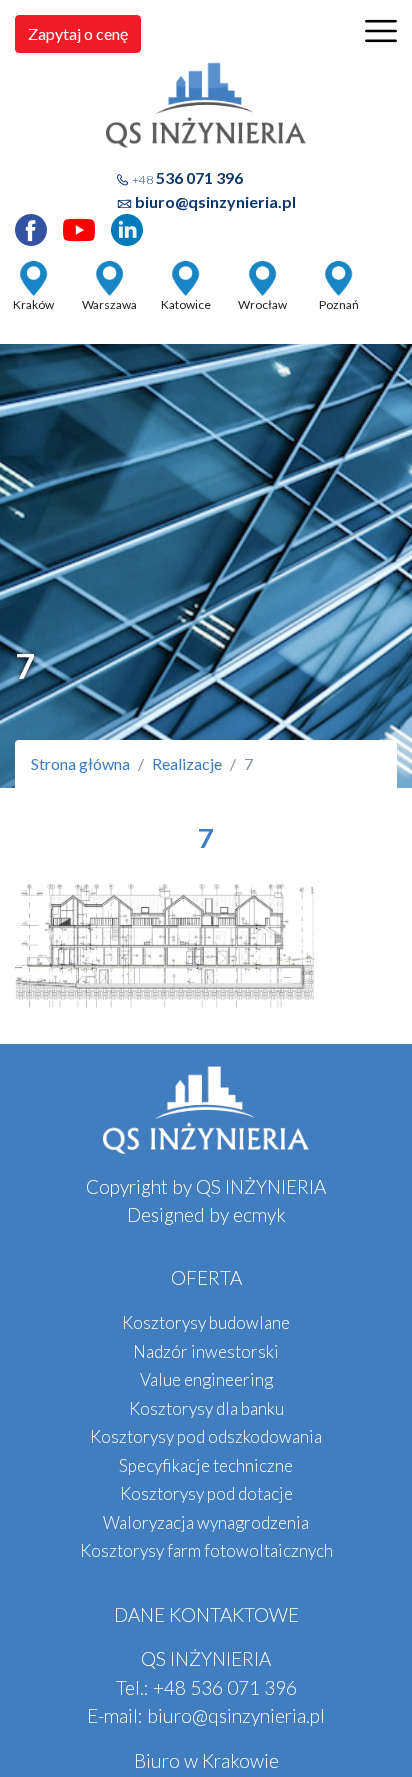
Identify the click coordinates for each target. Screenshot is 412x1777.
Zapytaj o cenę (78, 33)
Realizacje (187, 763)
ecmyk (259, 1214)
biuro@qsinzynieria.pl (215, 201)
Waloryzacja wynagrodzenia (206, 1522)
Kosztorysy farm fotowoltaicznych (206, 1550)
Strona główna (80, 763)
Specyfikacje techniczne (206, 1465)
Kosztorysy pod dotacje (206, 1493)
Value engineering (206, 1379)
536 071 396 (187, 177)
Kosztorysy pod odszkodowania (206, 1436)
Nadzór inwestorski (206, 1351)
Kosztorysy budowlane (206, 1322)
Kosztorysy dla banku (206, 1408)
